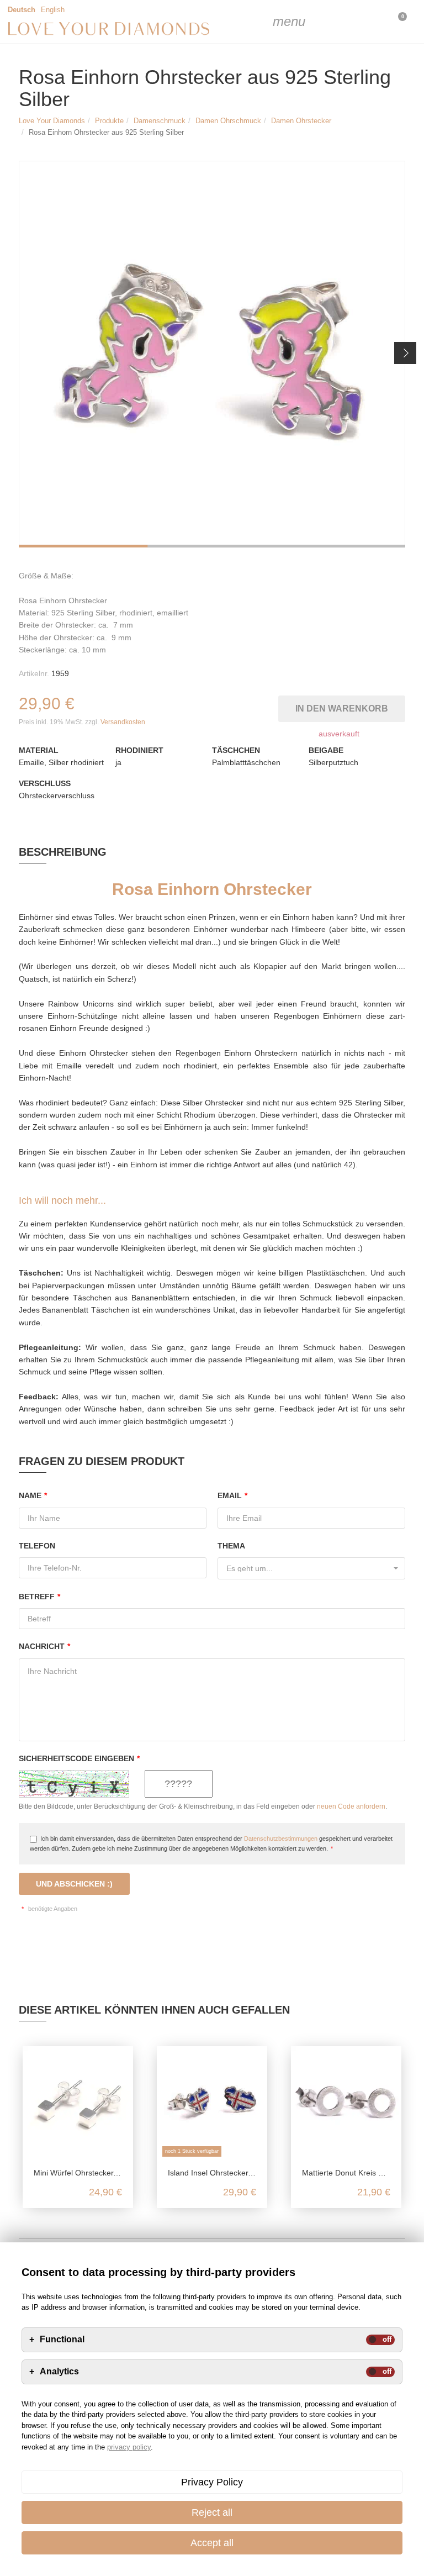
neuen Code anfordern (351, 1806)
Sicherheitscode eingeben (79, 1758)
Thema (231, 1546)
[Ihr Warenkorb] (369, 22)
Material (39, 750)
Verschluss (45, 783)
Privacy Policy (212, 2482)
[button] (405, 353)
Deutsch (22, 10)
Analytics (59, 2372)
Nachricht (44, 1646)
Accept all (212, 2543)
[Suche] (314, 22)
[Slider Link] (212, 354)
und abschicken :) (74, 1884)
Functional (62, 2340)
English (53, 10)
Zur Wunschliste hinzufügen (272, 706)
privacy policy (129, 2447)
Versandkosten (123, 722)
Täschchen (236, 750)
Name (33, 1495)
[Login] (341, 22)
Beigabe (326, 750)
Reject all (212, 2512)
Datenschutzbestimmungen (281, 1839)
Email (232, 1495)
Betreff (39, 1597)
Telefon (37, 1546)
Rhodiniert (139, 750)
